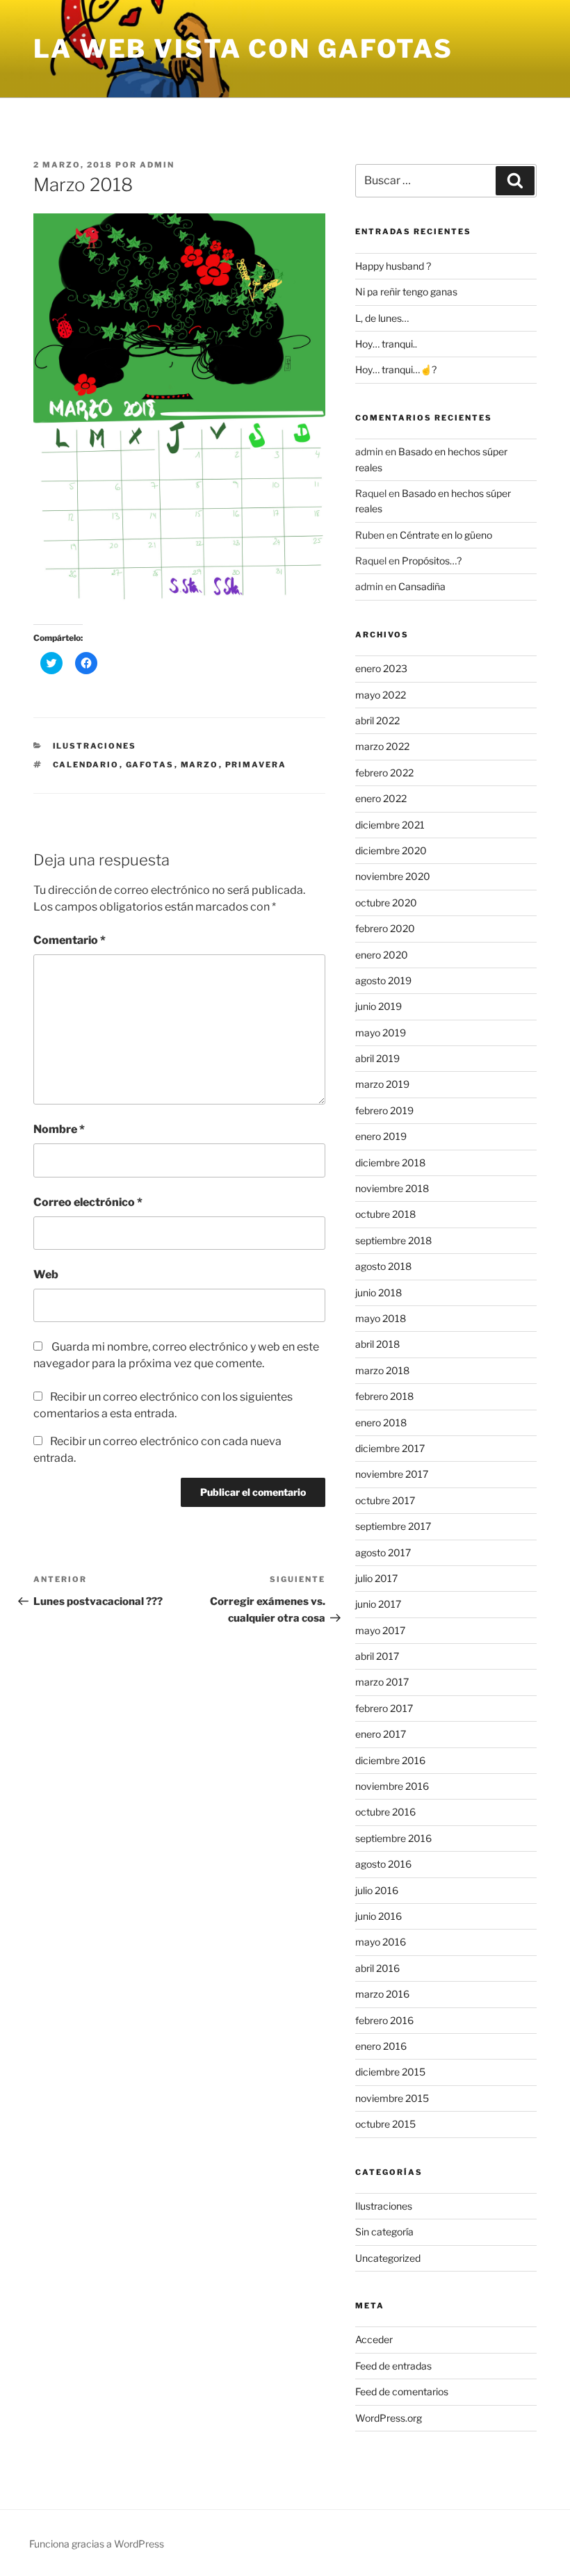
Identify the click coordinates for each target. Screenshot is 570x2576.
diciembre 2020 (391, 850)
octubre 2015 (385, 2124)
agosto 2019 (383, 980)
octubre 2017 (385, 1500)
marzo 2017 (382, 1682)
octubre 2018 (385, 1214)
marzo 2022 (382, 746)
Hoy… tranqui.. (386, 344)
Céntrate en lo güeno (446, 535)
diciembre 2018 (390, 1163)
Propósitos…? (432, 561)
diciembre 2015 (390, 2072)
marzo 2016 (382, 1994)
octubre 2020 (386, 903)
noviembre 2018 (392, 1188)
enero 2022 (381, 798)
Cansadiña (422, 586)
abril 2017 (377, 1656)
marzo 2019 (382, 1084)
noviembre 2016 (392, 1786)
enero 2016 (381, 2046)
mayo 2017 (380, 1630)
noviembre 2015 (392, 2098)
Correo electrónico (88, 1202)
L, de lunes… (382, 318)
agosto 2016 (383, 1864)
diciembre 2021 (390, 825)
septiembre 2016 (393, 1838)
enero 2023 (381, 668)
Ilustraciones (95, 746)
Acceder (374, 2339)
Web (46, 1274)
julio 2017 (376, 1578)
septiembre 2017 (393, 1526)
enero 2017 (381, 1734)
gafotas (150, 765)
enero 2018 (381, 1422)
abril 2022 (377, 720)
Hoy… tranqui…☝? (396, 369)
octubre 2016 (385, 1812)
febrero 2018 (384, 1396)
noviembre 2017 (392, 1474)
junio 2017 (378, 1604)
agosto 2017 (383, 1552)
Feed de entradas (393, 2366)
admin (157, 165)
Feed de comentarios (402, 2391)
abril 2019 (377, 1058)
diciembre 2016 (390, 1760)
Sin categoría (384, 2232)
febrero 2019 (384, 1110)
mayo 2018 (381, 1318)
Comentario (70, 940)
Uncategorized (388, 2258)
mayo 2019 (381, 1033)
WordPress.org (389, 2418)
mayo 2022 (381, 695)
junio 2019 (378, 1006)
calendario (86, 765)
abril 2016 (377, 1968)
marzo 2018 (382, 1370)
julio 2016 (377, 1890)
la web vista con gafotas (243, 49)
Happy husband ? (393, 266)
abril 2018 (377, 1344)
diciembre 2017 (390, 1448)
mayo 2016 (381, 1942)
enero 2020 (382, 955)
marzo (200, 765)
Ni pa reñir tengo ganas (406, 292)
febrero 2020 (385, 928)
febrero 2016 (384, 2020)
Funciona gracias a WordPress (97, 2544)
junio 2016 (378, 1916)
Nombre (59, 1129)
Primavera (256, 765)
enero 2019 (381, 1136)
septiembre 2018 (393, 1240)
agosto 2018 (383, 1266)
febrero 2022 (384, 773)
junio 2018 (378, 1293)
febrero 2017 (384, 1708)
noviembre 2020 (393, 876)
